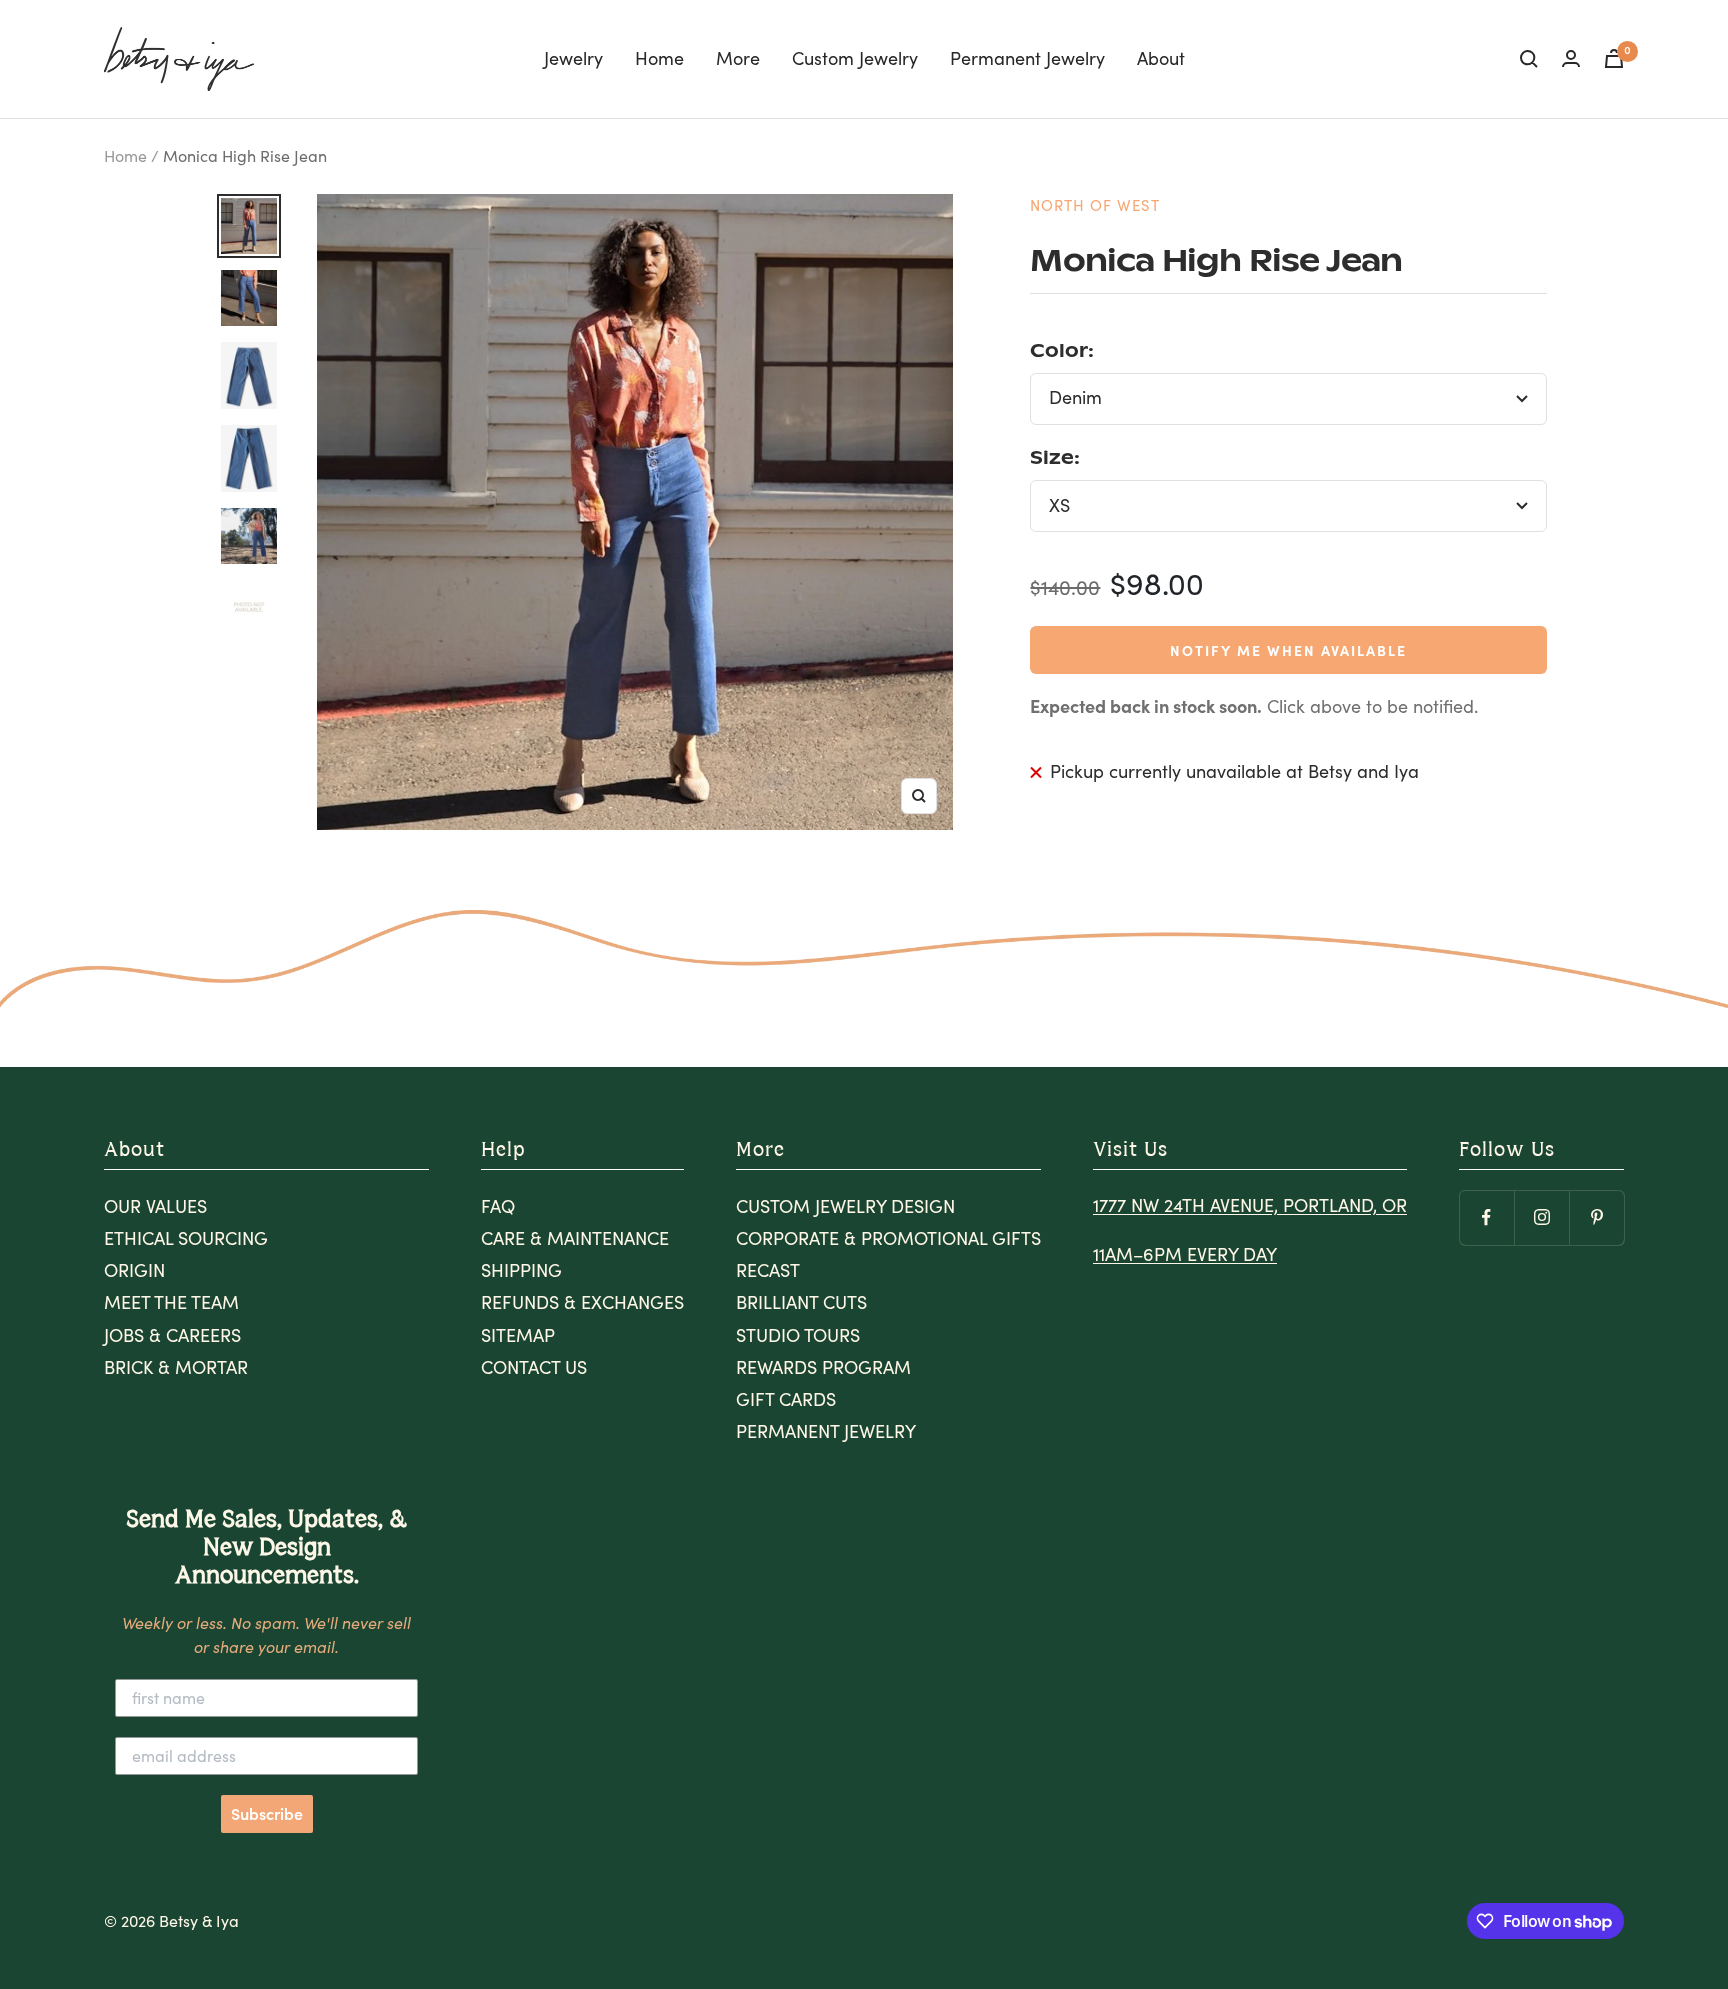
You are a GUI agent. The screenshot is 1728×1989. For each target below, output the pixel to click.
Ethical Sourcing (186, 1238)
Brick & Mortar (176, 1367)
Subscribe (267, 1814)
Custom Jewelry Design (845, 1206)
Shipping (521, 1270)
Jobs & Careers (172, 1335)
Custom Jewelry (855, 58)
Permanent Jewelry (1027, 58)
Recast (768, 1270)
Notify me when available (1288, 650)
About (1161, 58)
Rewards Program (823, 1367)
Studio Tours (798, 1335)
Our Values (155, 1206)
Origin (134, 1270)
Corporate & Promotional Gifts (888, 1238)
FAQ (498, 1206)
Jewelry (573, 58)
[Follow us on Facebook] (1486, 1217)
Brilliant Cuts (801, 1302)
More (738, 58)
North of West (1095, 205)
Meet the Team (171, 1302)
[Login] (1571, 58)
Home (659, 58)
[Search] (1529, 59)
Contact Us (534, 1367)
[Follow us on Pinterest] (1596, 1217)
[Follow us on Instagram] (1541, 1217)
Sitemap (518, 1335)
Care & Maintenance (575, 1238)
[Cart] (1614, 58)
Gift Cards (786, 1399)
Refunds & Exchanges (582, 1302)
